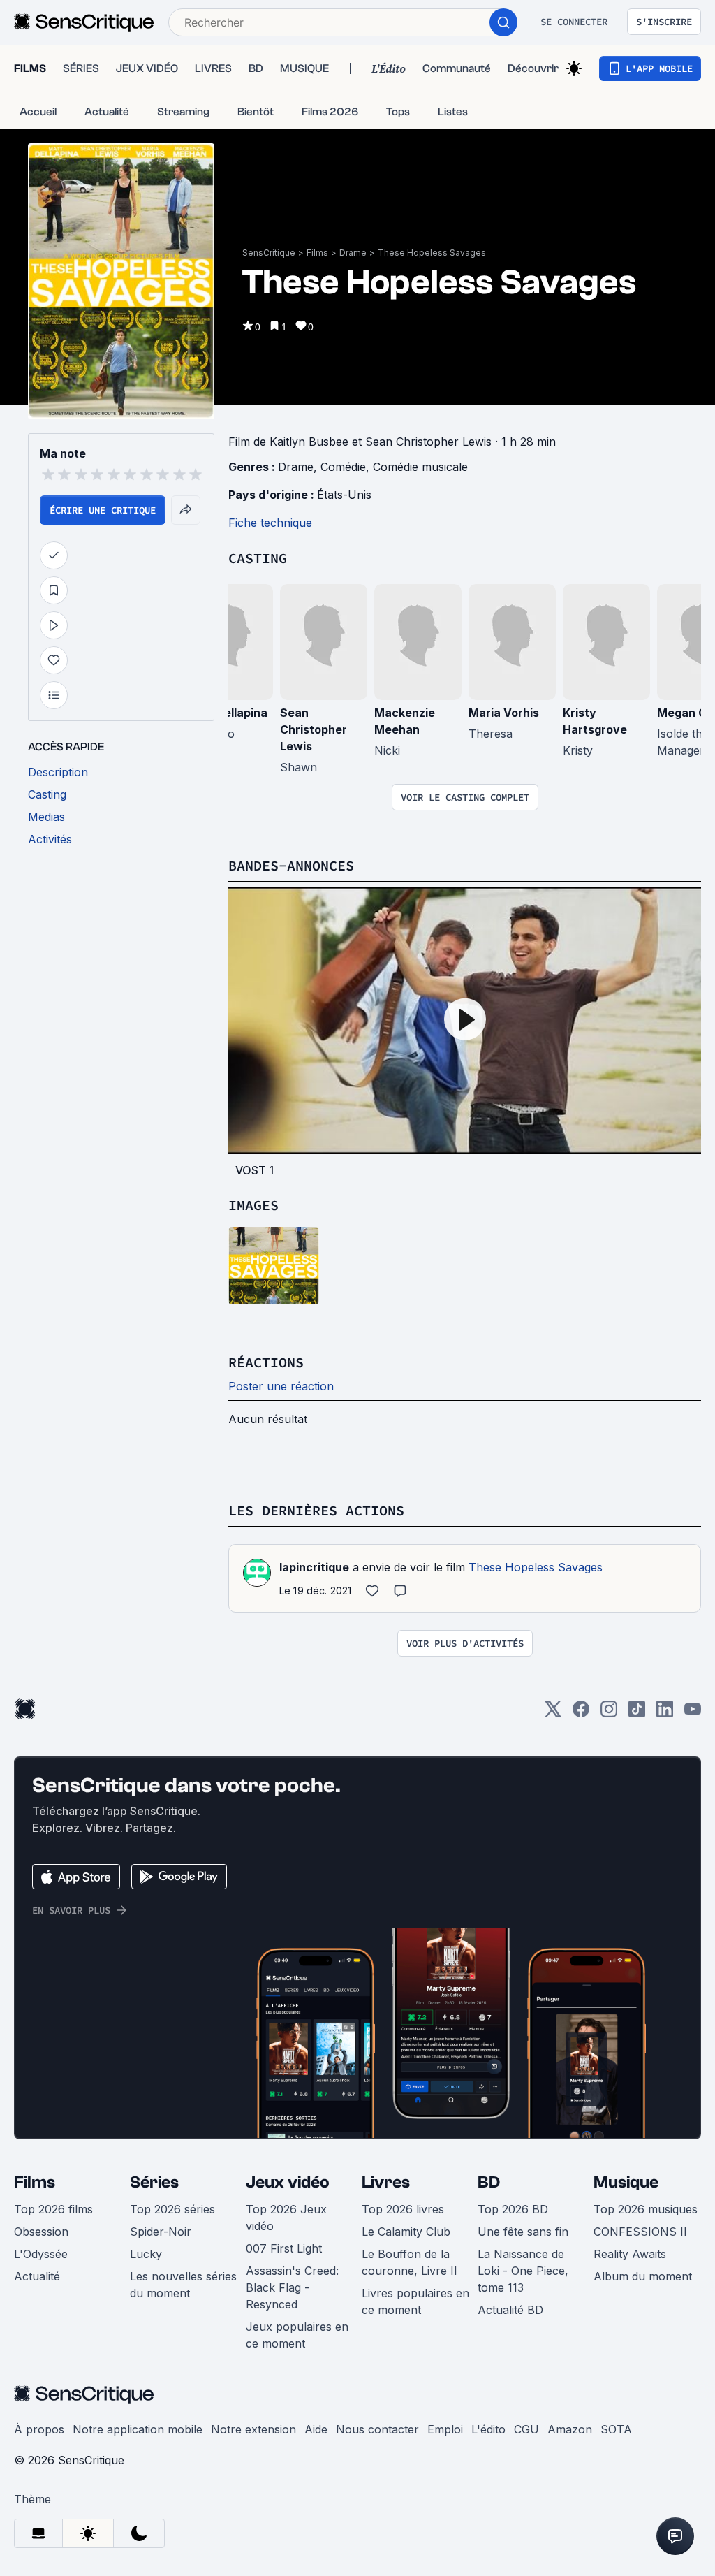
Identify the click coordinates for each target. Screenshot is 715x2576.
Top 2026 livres (403, 2209)
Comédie (343, 467)
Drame (353, 253)
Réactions (266, 1362)
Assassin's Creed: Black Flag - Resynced (292, 2287)
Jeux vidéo (288, 2182)
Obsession (41, 2232)
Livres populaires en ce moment (415, 2301)
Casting (258, 558)
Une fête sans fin (523, 2232)
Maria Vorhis (504, 713)
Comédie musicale (420, 467)
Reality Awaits (630, 2254)
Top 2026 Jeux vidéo (286, 2218)
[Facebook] (581, 1713)
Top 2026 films (53, 2209)
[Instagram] (609, 1713)
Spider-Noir (161, 2232)
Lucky (146, 2254)
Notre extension (253, 2429)
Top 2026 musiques (646, 2209)
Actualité (37, 2276)
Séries (154, 2182)
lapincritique (314, 1567)
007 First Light (284, 2248)
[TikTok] (637, 1713)
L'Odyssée (41, 2254)
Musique (626, 2182)
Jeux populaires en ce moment (297, 2335)
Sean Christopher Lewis (314, 729)
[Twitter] (553, 1713)
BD (489, 2182)
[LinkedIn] (665, 1713)
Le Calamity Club (406, 2232)
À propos (39, 2429)
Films (317, 253)
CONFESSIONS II (640, 2232)
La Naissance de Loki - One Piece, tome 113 (523, 2271)
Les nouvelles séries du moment (183, 2285)
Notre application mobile (138, 2429)
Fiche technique (270, 523)
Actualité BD (510, 2310)
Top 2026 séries (172, 2209)
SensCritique (269, 253)
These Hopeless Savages (432, 253)
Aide (316, 2429)
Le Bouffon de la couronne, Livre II (410, 2262)
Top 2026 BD (513, 2209)
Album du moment (643, 2276)
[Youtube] (693, 1713)
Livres (386, 2182)
